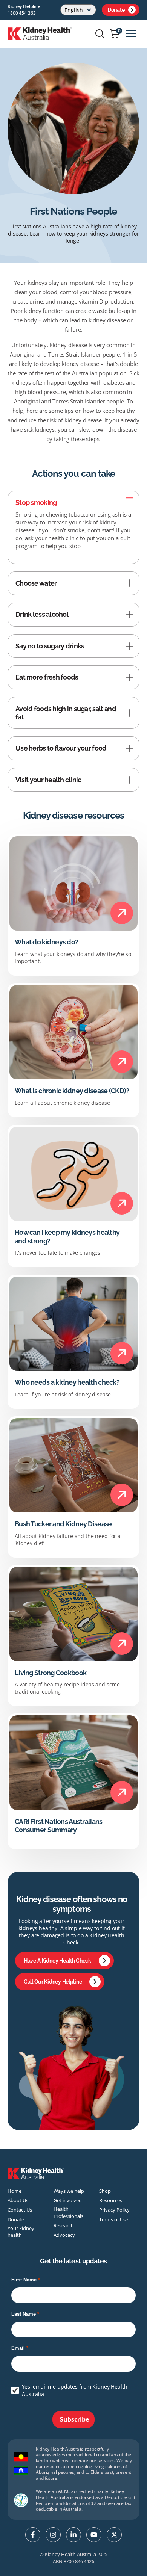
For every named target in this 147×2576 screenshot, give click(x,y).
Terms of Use (114, 2219)
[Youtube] (94, 2535)
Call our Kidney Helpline (53, 1982)
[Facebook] (33, 2535)
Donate (116, 10)
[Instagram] (53, 2535)
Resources (111, 2200)
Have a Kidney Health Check (57, 1961)
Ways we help (69, 2191)
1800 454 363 (22, 13)
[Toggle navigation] (131, 34)
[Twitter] (114, 2535)
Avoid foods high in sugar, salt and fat (66, 713)
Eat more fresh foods (47, 677)
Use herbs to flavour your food (61, 748)
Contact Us (20, 2210)
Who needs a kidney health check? (67, 1382)
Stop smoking (36, 502)
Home (15, 2191)
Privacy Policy (114, 2210)
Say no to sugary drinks (50, 646)
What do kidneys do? (46, 942)
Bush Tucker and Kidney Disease (63, 1524)
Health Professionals (68, 2212)
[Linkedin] (73, 2535)
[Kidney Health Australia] (40, 33)
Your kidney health (21, 2232)
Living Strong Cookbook (51, 1673)
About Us (18, 2200)
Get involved (68, 2200)
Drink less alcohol (42, 614)
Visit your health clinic (48, 780)
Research (64, 2225)
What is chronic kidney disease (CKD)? (72, 1091)
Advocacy (64, 2235)
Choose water (36, 583)
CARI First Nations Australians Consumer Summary (58, 1826)
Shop (105, 2191)
